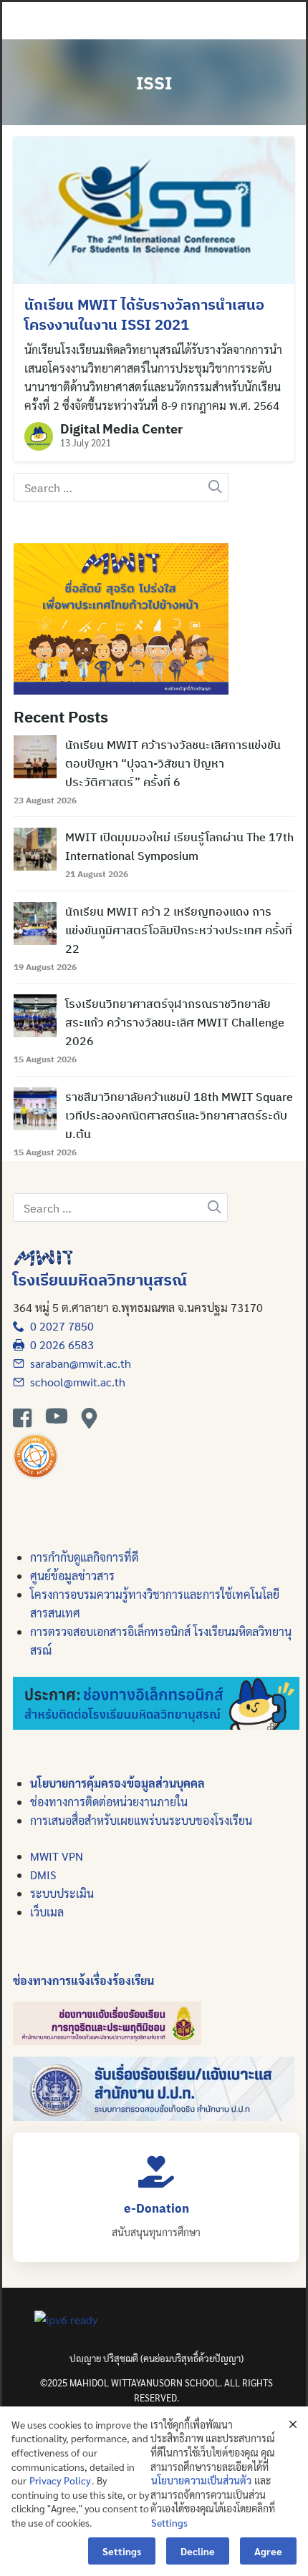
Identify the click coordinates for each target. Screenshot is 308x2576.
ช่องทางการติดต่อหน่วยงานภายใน (109, 1802)
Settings (169, 2522)
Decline (198, 2551)
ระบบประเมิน (62, 1893)
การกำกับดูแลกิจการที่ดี (84, 1557)
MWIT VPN (57, 1856)
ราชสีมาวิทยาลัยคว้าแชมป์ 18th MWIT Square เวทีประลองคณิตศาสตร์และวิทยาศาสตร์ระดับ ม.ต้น (179, 1115)
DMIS (43, 1875)
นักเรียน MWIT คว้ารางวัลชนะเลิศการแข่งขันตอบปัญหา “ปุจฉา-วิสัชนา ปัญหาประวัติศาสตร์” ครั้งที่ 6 (173, 763)
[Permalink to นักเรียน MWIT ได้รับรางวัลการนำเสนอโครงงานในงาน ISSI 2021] (154, 209)
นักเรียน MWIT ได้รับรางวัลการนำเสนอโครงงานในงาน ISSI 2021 (144, 314)
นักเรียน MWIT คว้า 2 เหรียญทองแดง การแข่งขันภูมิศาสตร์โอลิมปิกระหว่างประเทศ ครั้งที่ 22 (179, 930)
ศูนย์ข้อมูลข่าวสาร (72, 1576)
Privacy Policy (60, 2480)
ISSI (154, 83)
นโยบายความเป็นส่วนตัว (201, 2480)
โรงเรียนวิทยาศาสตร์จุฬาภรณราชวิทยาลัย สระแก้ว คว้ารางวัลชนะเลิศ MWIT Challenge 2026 (175, 1022)
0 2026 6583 (59, 1345)
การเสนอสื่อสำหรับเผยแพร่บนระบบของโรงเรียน (141, 1820)
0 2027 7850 (59, 1326)
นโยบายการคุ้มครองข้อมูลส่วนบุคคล (117, 1783)
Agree (268, 2551)
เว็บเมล (47, 1912)
